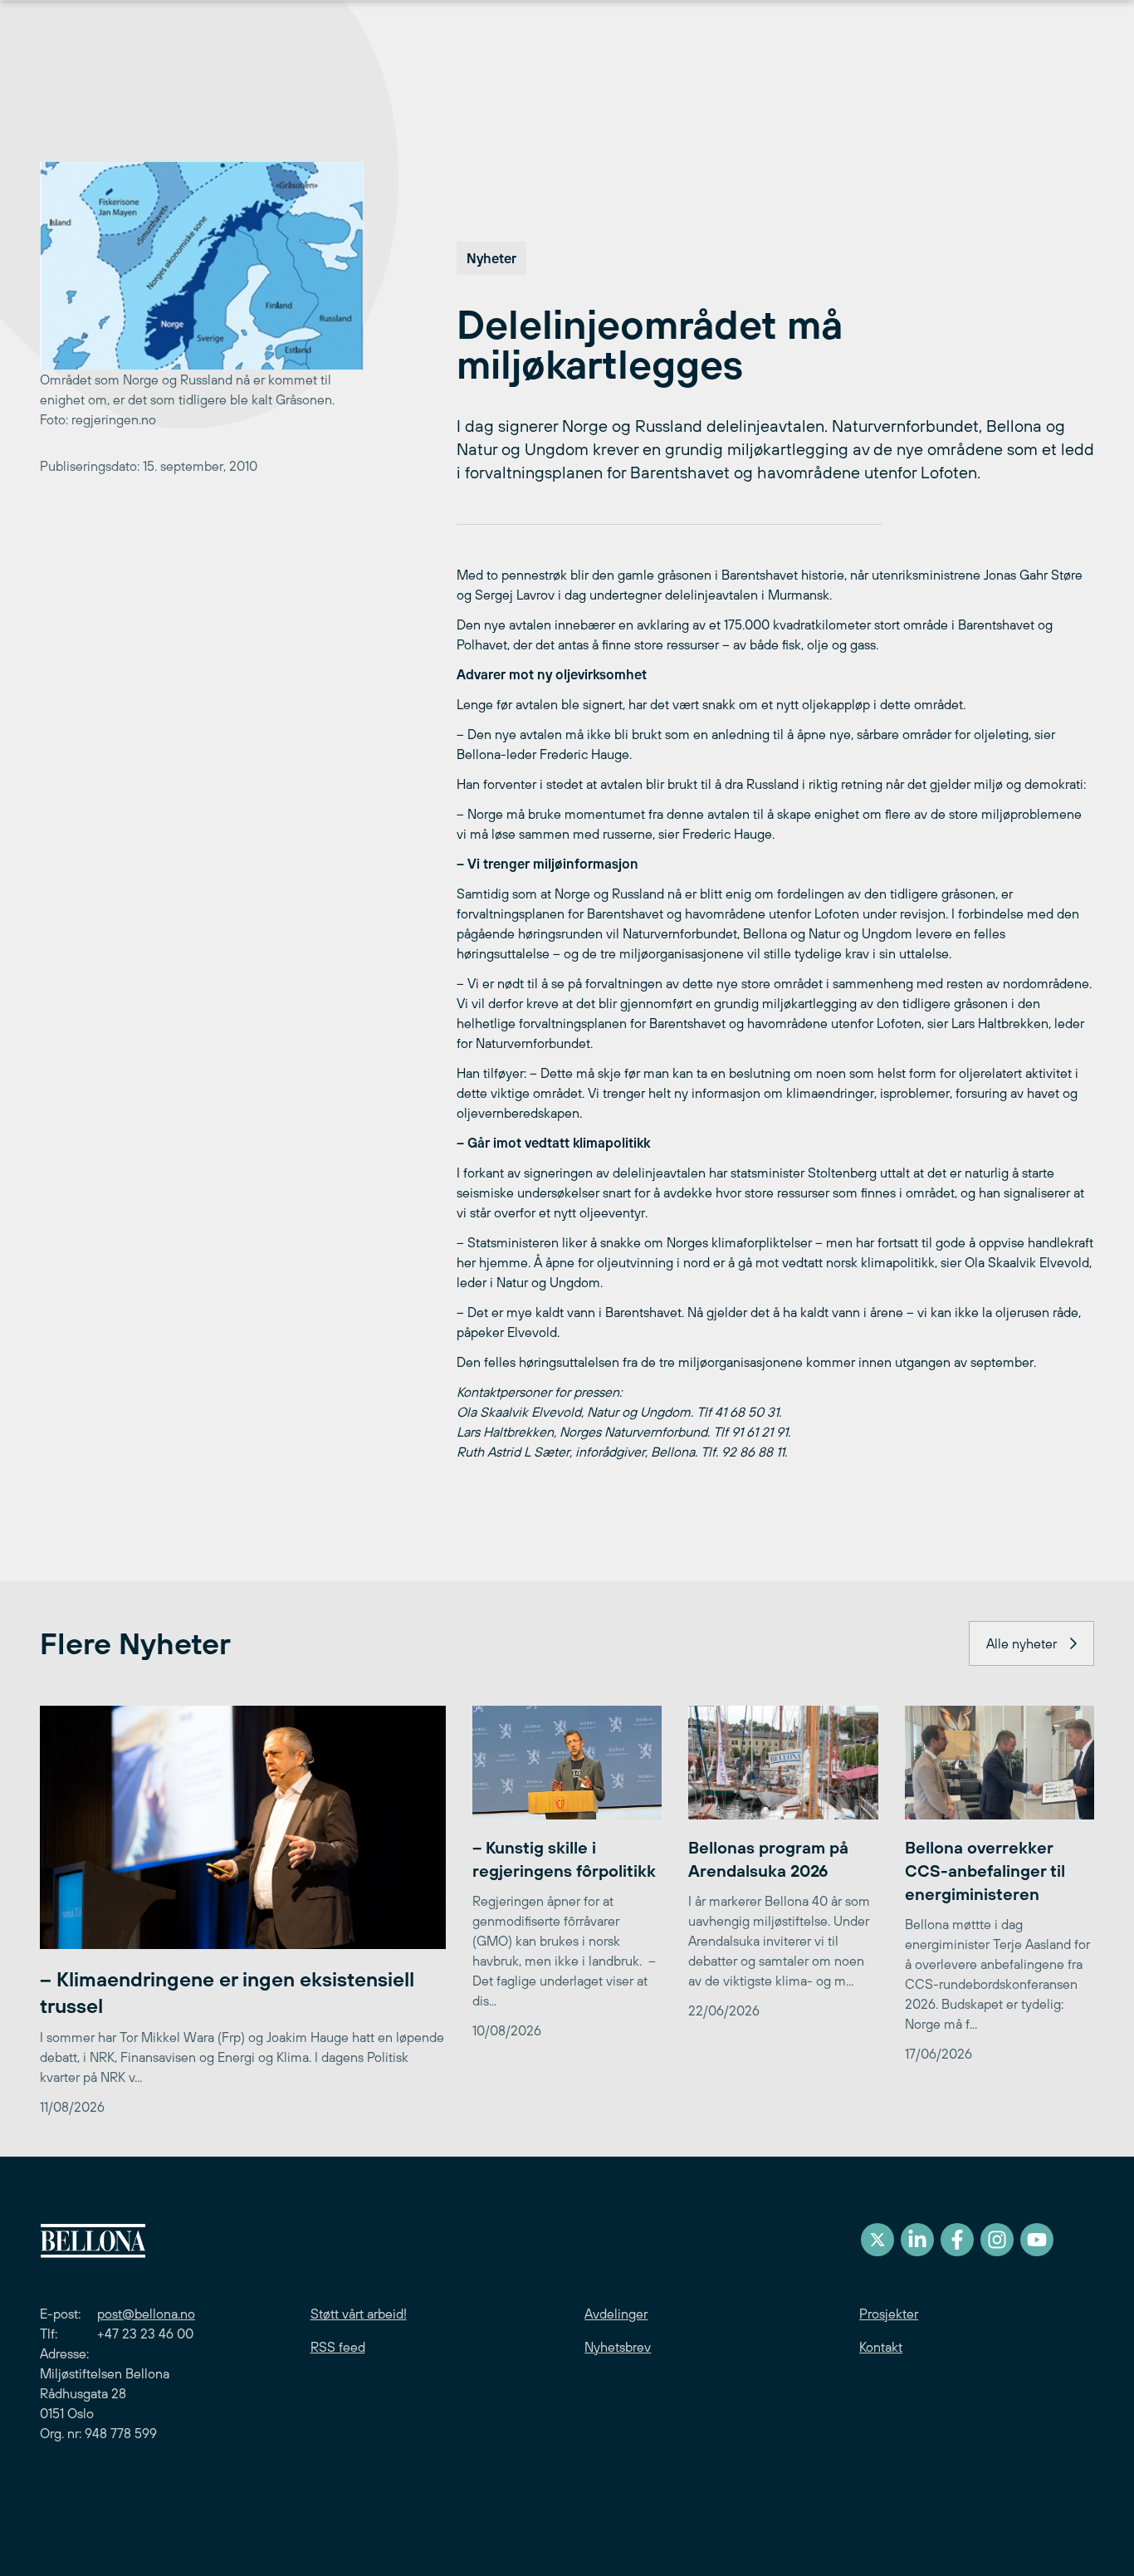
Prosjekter (889, 2314)
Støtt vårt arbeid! (359, 2314)
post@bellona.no (146, 2314)
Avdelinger (616, 2314)
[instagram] (997, 2240)
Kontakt (881, 2347)
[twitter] (877, 2240)
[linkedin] (917, 2240)
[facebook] (957, 2240)
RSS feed (338, 2347)
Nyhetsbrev (618, 2347)
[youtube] (1037, 2240)
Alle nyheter (1022, 1643)
